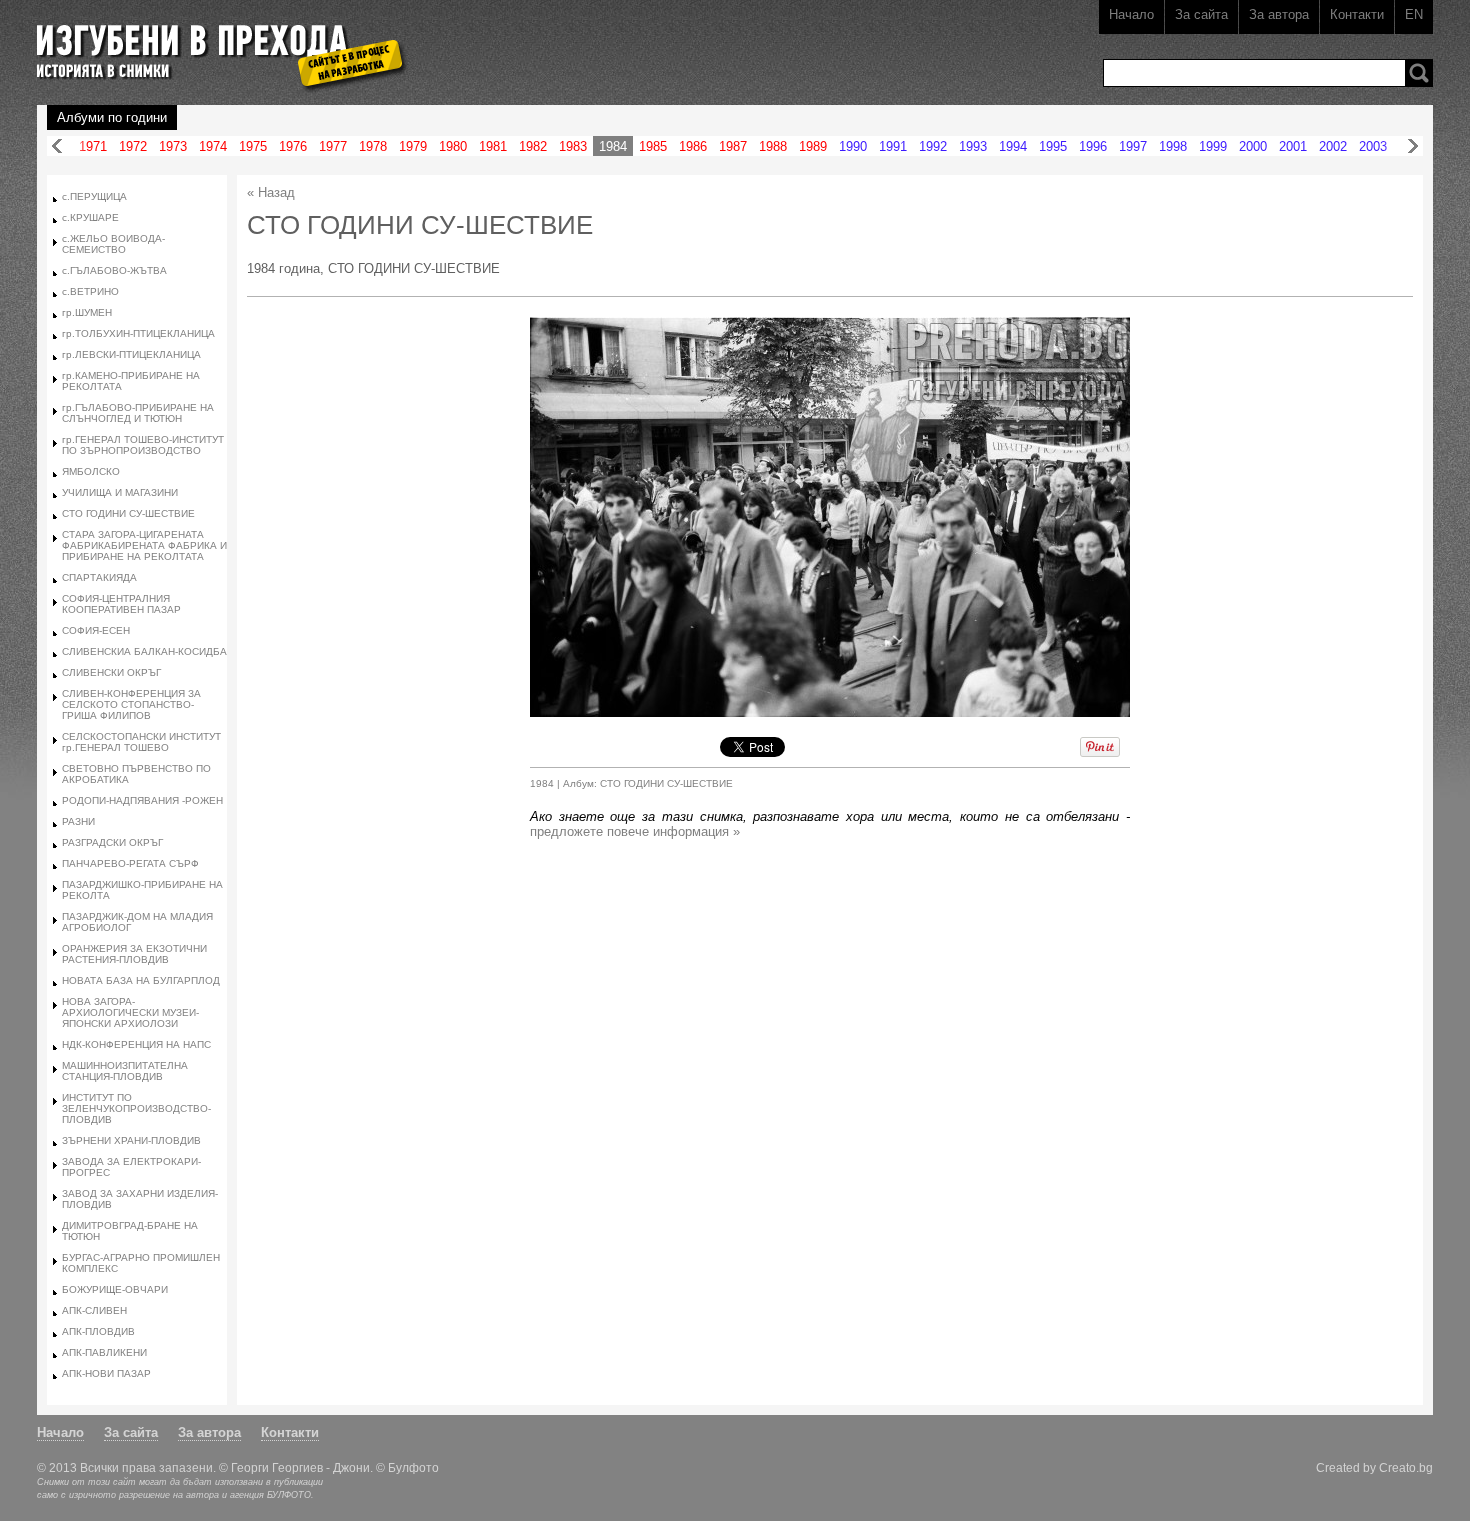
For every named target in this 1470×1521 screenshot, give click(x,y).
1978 (373, 146)
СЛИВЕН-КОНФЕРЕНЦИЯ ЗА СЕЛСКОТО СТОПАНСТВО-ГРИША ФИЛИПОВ (131, 704)
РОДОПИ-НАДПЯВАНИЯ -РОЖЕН (142, 800)
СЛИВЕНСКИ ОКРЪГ (111, 672)
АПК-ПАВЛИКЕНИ (104, 1352)
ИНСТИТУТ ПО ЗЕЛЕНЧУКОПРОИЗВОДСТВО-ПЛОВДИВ (136, 1108)
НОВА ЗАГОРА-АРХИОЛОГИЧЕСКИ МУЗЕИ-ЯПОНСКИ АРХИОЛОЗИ (130, 1012)
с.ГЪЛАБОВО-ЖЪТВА (114, 270)
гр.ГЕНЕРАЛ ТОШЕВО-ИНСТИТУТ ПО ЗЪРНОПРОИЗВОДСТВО (143, 445)
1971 (93, 146)
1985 (653, 146)
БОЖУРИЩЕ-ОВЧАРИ (115, 1289)
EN (1414, 14)
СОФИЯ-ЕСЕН (96, 630)
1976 (293, 146)
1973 (173, 146)
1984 (613, 146)
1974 (213, 146)
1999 (1213, 146)
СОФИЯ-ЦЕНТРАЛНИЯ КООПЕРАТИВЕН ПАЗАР (121, 604)
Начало (1131, 14)
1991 (893, 146)
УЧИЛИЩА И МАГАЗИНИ (120, 492)
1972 (133, 146)
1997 (1133, 146)
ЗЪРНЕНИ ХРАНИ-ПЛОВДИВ (131, 1140)
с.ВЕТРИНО (90, 291)
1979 (413, 146)
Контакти (1357, 14)
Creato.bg (1406, 1467)
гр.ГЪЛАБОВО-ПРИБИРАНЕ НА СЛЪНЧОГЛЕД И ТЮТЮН (138, 413)
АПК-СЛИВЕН (94, 1310)
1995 (1053, 146)
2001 (1293, 146)
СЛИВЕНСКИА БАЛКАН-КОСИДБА (144, 651)
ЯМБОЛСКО (91, 471)
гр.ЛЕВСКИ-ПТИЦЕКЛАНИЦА (131, 354)
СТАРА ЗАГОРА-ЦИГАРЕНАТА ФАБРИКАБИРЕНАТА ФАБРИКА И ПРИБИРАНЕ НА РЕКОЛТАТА (144, 545)
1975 (253, 146)
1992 (933, 146)
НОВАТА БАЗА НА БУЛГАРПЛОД (141, 980)
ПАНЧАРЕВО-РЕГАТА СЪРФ (130, 863)
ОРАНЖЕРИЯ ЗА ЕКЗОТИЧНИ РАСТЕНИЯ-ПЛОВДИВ (134, 954)
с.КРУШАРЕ (90, 217)
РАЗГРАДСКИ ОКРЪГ (112, 842)
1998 (1173, 146)
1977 (333, 146)
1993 (973, 146)
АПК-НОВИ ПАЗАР (106, 1373)
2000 (1253, 146)
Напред (1413, 146)
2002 (1333, 146)
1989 (813, 146)
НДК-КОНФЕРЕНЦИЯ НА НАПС (136, 1044)
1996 (1093, 146)
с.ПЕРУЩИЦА (94, 196)
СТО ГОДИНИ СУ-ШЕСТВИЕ (128, 513)
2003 (1373, 146)
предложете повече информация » (635, 831)
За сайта (1201, 14)
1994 (1013, 146)
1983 (573, 146)
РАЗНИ (78, 821)
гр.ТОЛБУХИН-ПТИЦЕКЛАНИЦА (138, 333)
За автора (1279, 14)
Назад (57, 146)
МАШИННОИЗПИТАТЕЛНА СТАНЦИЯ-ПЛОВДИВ (125, 1071)
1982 (533, 146)
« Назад (271, 192)
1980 (453, 146)
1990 (853, 146)
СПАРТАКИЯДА (99, 577)
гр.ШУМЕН (87, 312)
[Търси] (1419, 73)
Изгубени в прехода (213, 43)
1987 (733, 146)
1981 (493, 146)
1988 (773, 146)
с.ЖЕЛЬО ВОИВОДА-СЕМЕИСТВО (113, 244)
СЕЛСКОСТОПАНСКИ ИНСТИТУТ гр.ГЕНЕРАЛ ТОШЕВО (141, 742)
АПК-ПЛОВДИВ (98, 1331)
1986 (693, 146)
